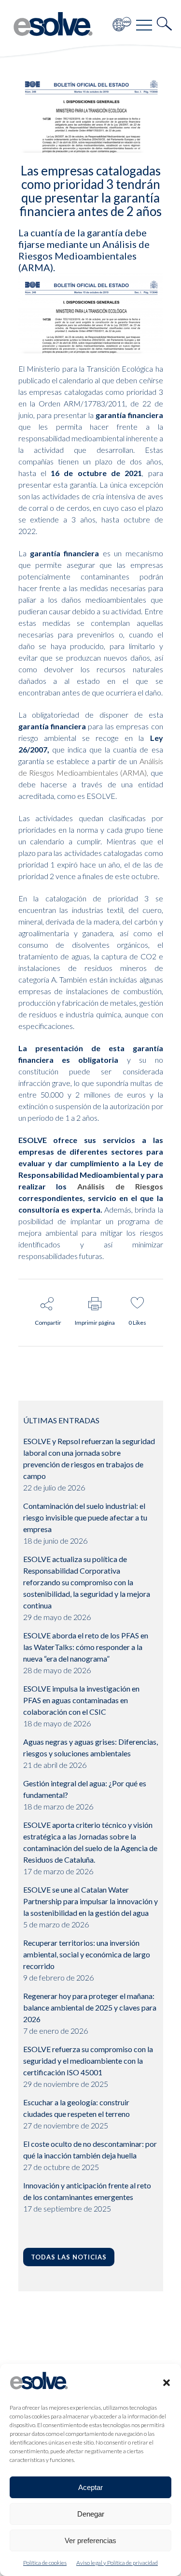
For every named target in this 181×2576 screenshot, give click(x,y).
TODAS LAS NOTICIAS (69, 2257)
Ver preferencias (90, 2540)
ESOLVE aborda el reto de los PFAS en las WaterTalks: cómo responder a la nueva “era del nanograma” (86, 1647)
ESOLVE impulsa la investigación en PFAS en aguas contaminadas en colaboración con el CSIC (81, 1700)
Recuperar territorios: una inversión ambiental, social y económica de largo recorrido (87, 1954)
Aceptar (90, 2487)
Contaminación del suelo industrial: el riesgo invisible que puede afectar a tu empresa (85, 1517)
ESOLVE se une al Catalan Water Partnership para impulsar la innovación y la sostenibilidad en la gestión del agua (90, 1901)
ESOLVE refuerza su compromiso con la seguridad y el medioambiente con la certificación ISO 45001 (88, 2061)
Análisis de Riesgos (120, 1186)
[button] (167, 2383)
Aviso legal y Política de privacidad (117, 2563)
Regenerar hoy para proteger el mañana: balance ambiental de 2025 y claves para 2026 (90, 2007)
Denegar (91, 2514)
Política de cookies (45, 2563)
